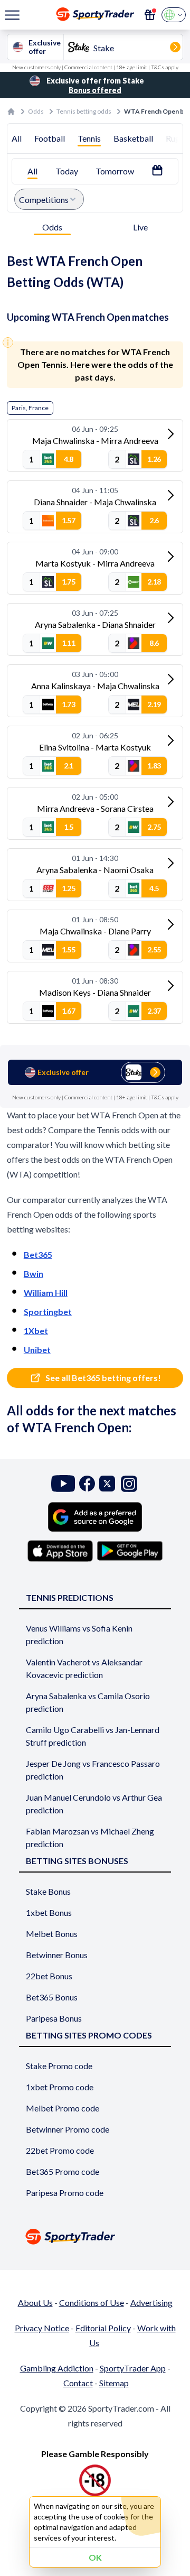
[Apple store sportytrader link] (60, 1551)
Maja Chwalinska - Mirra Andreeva (95, 441)
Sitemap (114, 2383)
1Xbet (36, 1331)
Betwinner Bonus (57, 1955)
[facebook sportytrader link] (87, 1484)
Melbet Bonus (52, 1934)
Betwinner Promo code (68, 2129)
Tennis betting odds (84, 111)
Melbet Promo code (63, 2108)
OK (95, 2557)
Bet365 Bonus (52, 1997)
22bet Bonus (49, 1976)
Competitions (44, 200)
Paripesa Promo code (65, 2193)
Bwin (34, 1273)
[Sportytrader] (11, 112)
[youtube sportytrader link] (63, 1484)
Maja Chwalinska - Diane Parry (95, 931)
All (17, 138)
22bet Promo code (60, 2150)
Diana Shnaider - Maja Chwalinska (95, 502)
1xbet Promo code (60, 2087)
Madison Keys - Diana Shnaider (95, 992)
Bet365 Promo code (63, 2171)
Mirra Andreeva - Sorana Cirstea (95, 808)
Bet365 (38, 1254)
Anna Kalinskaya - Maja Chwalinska (95, 686)
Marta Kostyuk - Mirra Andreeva (95, 563)
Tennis (89, 138)
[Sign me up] (150, 15)
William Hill (46, 1292)
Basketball (133, 138)
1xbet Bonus (49, 1912)
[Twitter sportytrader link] (107, 1484)
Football (50, 138)
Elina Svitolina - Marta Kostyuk (95, 747)
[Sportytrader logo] (95, 2236)
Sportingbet (48, 1312)
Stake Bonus (48, 1891)
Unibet (37, 1350)
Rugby (178, 138)
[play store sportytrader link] (130, 1551)
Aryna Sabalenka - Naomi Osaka (95, 870)
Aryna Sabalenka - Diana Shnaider (95, 624)
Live (140, 227)
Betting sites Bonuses (77, 1861)
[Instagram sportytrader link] (129, 1484)
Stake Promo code (59, 2066)
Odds (36, 111)
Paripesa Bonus (54, 2018)
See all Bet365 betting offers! (103, 1378)
